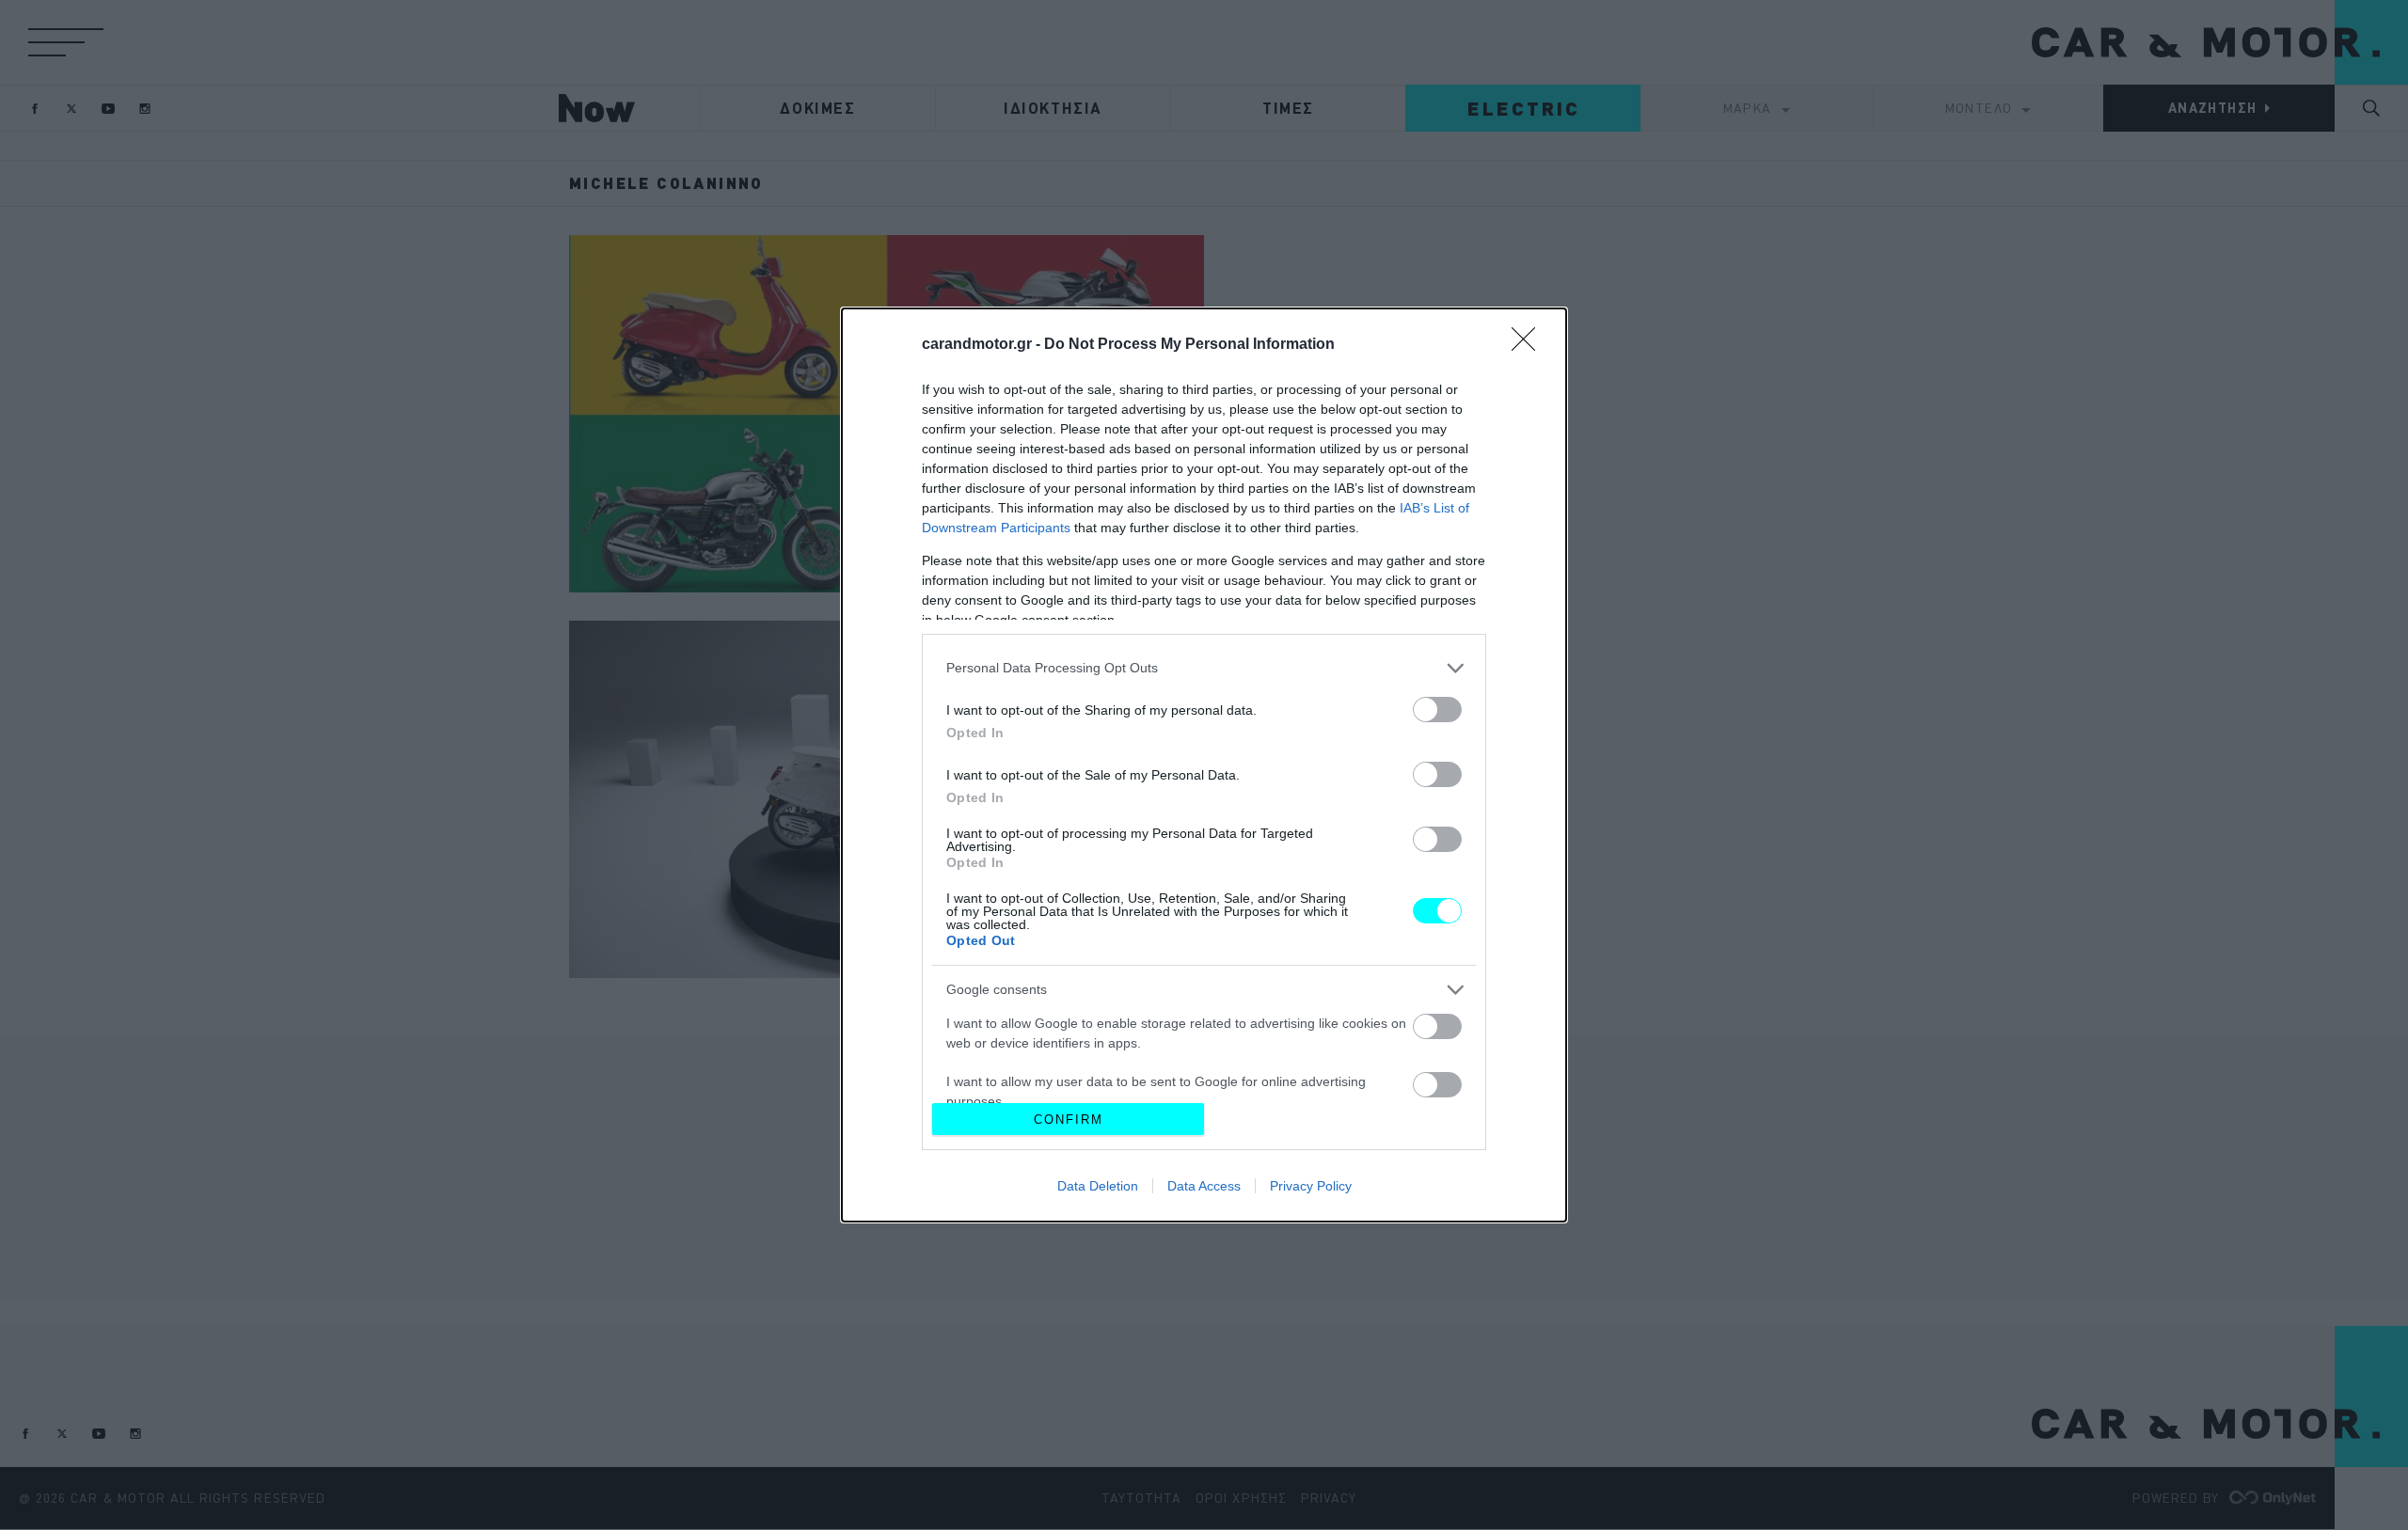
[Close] (1529, 345)
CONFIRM (1069, 1120)
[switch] (1437, 710)
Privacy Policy (1311, 1186)
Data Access (1204, 1186)
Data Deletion (1098, 1186)
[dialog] (1204, 765)
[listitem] (1204, 668)
